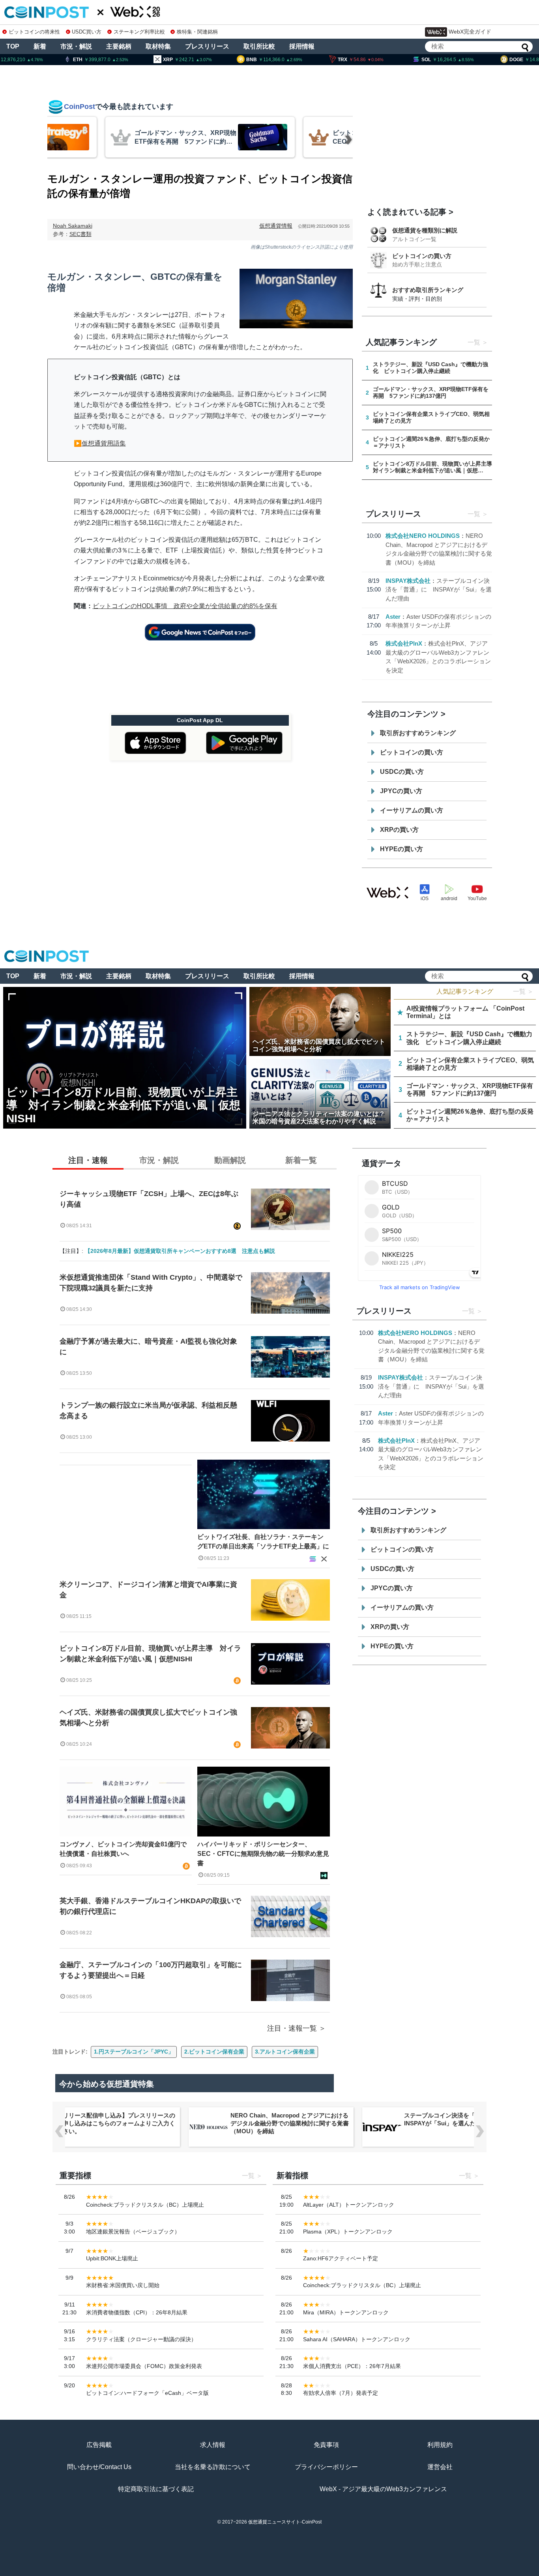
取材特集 (158, 46)
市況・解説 (76, 46)
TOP (13, 46)
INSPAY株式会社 (408, 581)
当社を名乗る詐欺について (213, 2467)
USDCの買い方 (402, 772)
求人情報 (213, 2445)
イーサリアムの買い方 (412, 810)
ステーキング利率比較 (139, 32)
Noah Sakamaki (73, 226)
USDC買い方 (87, 32)
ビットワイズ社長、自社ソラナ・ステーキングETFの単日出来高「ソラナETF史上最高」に (263, 1542)
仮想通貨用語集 (104, 443)
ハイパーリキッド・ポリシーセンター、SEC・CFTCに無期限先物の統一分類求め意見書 (263, 1854)
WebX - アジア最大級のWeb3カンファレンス (383, 2489)
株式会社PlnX (404, 643)
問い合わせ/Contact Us (99, 2467)
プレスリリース (207, 46)
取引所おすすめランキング (418, 733)
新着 (40, 46)
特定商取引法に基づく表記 (156, 2489)
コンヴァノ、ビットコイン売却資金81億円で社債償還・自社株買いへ (123, 1849)
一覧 (474, 342)
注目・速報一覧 (292, 2028)
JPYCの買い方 (401, 791)
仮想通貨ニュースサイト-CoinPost (285, 2522)
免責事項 (326, 2445)
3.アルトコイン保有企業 (285, 2052)
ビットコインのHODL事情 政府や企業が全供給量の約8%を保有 (185, 606)
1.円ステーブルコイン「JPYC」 (134, 2052)
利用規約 (440, 2445)
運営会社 (440, 2467)
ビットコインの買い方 (422, 256)
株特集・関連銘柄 (197, 32)
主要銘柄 (119, 46)
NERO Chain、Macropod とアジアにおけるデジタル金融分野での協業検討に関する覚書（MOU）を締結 (116, 2123)
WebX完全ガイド (470, 32)
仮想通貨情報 (276, 226)
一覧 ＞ (523, 991)
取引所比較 (259, 46)
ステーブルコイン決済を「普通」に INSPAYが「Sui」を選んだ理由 (439, 590)
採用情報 (302, 46)
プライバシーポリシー (326, 2467)
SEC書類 (80, 234)
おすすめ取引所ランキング (428, 290)
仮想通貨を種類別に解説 (425, 230)
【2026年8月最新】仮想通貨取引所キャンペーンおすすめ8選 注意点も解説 (180, 1251)
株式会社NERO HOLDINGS (423, 536)
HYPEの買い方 (401, 849)
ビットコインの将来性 (34, 32)
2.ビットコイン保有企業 (214, 2052)
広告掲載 (99, 2445)
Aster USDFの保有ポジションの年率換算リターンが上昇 (462, 2119)
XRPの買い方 (399, 830)
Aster (393, 617)
